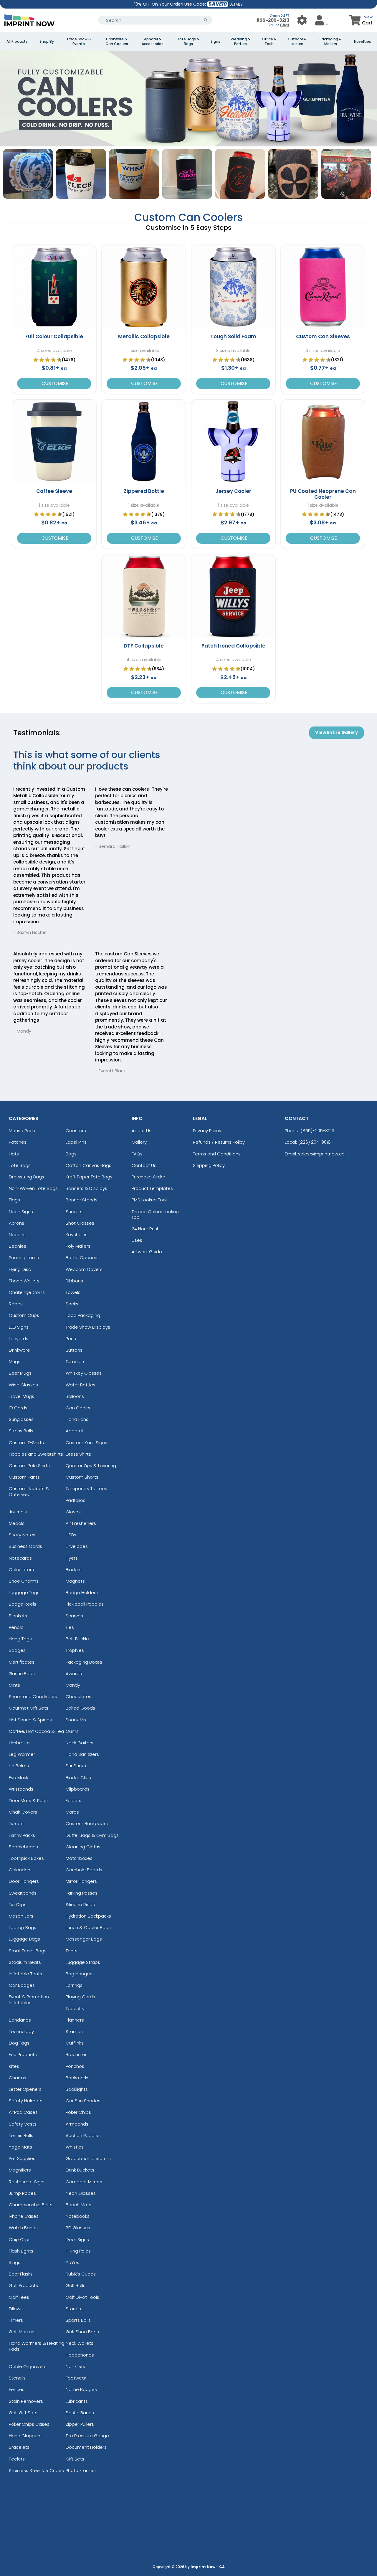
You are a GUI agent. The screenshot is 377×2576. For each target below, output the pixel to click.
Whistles (75, 2147)
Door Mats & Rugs (28, 1800)
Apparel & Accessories (153, 42)
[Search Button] (206, 20)
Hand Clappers (25, 2436)
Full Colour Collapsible (54, 336)
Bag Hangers (80, 1974)
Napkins (17, 1235)
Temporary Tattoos (86, 1488)
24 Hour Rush (146, 1229)
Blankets (18, 1616)
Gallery (139, 1142)
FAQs (137, 1154)
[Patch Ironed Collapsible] (233, 596)
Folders (73, 1800)
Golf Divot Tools (82, 2297)
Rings (15, 2262)
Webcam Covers (84, 1269)
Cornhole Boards (84, 1870)
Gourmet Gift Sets (29, 1708)
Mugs (15, 1362)
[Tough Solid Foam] (233, 287)
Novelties (363, 42)
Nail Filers (75, 2366)
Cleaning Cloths (83, 1847)
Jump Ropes (22, 2193)
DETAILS (236, 4)
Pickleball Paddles (85, 1604)
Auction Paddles (83, 2135)
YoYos (72, 2262)
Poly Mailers (78, 1246)
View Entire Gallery (337, 732)
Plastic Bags (22, 1673)
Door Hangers (24, 1881)
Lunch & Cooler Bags (88, 1927)
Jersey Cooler (233, 491)
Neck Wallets (80, 2343)
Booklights (77, 2089)
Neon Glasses (81, 2193)
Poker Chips (78, 2112)
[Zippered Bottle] (144, 442)
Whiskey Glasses (84, 1373)
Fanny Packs (22, 1835)
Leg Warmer (22, 1754)
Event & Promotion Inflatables (29, 1999)
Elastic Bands (80, 2413)
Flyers (72, 1558)
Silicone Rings (80, 1904)
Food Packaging (83, 1315)
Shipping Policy (209, 1165)
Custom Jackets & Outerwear (29, 1491)
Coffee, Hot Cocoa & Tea (36, 1731)
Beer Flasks (21, 2274)
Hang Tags (20, 1639)
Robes (16, 1304)
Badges (17, 1650)
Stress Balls (21, 1431)
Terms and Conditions (217, 1154)
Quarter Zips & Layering (91, 1465)
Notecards (20, 1558)
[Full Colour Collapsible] (54, 287)
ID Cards (18, 1408)
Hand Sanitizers (82, 1754)
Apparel (74, 1431)
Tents (72, 1951)
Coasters (76, 1131)
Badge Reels (23, 1604)
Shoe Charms (24, 1581)
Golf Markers (22, 2332)
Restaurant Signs (27, 2182)
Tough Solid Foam (233, 336)
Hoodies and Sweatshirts (36, 1454)
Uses (137, 1240)
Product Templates (152, 1188)
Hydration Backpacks (88, 1916)
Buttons (74, 1350)
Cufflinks (75, 2043)
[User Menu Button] (302, 20)
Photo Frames (81, 2470)
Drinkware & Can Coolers (117, 42)
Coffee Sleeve (54, 491)
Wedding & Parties (240, 42)
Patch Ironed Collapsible (233, 646)
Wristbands (21, 1789)
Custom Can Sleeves (323, 336)
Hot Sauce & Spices (30, 1720)
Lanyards (19, 1339)
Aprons (16, 1223)
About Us (142, 1131)
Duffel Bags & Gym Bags (92, 1835)
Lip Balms (19, 1766)
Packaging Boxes (84, 1662)
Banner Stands (82, 1200)
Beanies (18, 1246)
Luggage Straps (83, 1962)
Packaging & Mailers (331, 42)
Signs (215, 42)
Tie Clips (18, 1904)
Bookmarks (78, 2078)
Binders (74, 1569)
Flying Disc (20, 1269)
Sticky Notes (22, 1535)
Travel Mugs (22, 1396)
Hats (14, 1154)
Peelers (17, 2459)
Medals (17, 1523)
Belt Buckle (77, 1639)
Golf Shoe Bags (82, 2332)
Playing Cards (80, 1997)
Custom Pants (24, 1477)
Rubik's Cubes (81, 2274)
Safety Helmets (26, 2101)
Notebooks (78, 2216)
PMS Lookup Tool (149, 1200)
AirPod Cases (23, 2112)
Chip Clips (20, 2239)
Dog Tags (19, 2043)
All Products (17, 42)
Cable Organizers (28, 2366)
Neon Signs (21, 1212)
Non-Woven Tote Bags (33, 1188)
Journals (18, 1512)
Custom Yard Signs (86, 1443)
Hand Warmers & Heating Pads (37, 2346)
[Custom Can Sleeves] (323, 287)
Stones (73, 2309)
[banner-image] (188, 54)
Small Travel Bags (28, 1951)
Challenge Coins (27, 1292)
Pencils (16, 1627)
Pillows (16, 2309)
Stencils (17, 2378)
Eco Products (23, 2054)
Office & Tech (269, 42)
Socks (72, 1304)
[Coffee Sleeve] (54, 442)
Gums (72, 1731)
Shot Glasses (80, 1223)
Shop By (47, 42)
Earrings (74, 1985)
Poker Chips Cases (29, 2424)
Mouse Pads (22, 1131)
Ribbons (74, 1281)
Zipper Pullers (80, 2424)
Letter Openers (25, 2089)
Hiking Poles (78, 2251)
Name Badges (81, 2389)
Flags (14, 1200)
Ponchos (75, 2066)
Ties (70, 1627)
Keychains (77, 1235)
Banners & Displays (86, 1188)
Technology (21, 2031)
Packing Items (24, 1258)
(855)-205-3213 (317, 1131)
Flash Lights (21, 2251)
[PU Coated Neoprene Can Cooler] (323, 442)
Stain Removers (26, 2401)
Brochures (77, 2054)
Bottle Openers (82, 1258)
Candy (73, 1685)
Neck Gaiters (80, 1743)
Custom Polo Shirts (29, 1465)
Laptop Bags (23, 1927)
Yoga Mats (20, 2147)
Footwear (76, 2378)
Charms (18, 2078)
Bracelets (19, 2447)
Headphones (80, 2355)
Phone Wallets (24, 1281)
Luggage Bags (24, 1939)
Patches (18, 1142)
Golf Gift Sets (23, 2413)
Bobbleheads (23, 1847)
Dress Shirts (78, 1454)
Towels (73, 1292)
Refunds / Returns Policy (219, 1142)
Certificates (22, 1662)
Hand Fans (77, 1419)
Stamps (74, 2031)
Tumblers (76, 1362)
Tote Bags (20, 1165)
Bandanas (20, 2020)
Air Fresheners (81, 1523)
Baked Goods (80, 1708)
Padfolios (76, 1500)
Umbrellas (20, 1743)
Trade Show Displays (88, 1327)
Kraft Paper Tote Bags (89, 1177)
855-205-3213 (273, 20)
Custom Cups (24, 1315)
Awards (74, 1673)
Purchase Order (148, 1177)
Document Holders (86, 2447)
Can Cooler (78, 1408)
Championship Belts (31, 2205)
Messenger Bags (84, 1939)
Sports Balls (78, 2320)
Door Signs (77, 2239)
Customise (54, 383)
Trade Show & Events (79, 42)
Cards (72, 1812)
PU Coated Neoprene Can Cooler (323, 494)
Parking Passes (82, 1893)
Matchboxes (79, 1858)
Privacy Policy (207, 1131)
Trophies (75, 1650)
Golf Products (23, 2285)
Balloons (75, 1396)
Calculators (21, 1569)
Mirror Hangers (81, 1881)
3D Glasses (78, 2228)
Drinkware (19, 1350)
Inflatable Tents (25, 1974)
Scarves (74, 1616)
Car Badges (22, 1985)
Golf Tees (19, 2297)
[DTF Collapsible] (144, 596)
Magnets (75, 1581)
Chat (285, 25)
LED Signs (19, 1327)
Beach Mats (78, 2205)
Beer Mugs (20, 1373)
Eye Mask (19, 1777)
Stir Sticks (76, 1766)
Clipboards (78, 1789)
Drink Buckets (80, 2170)
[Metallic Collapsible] (144, 287)
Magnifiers (20, 2170)
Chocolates (78, 1696)
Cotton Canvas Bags (89, 1165)
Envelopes (77, 1546)
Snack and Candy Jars (33, 1696)
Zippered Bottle (144, 491)
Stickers (74, 1212)
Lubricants (77, 2401)
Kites (14, 2066)
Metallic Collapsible (144, 336)
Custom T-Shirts (26, 1443)
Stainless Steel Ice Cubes (36, 2470)
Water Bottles (81, 1385)
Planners (75, 2020)
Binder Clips (78, 1777)
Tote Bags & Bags (188, 42)
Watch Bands (23, 2228)
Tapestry (75, 2008)
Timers (16, 2320)
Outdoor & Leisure (297, 42)
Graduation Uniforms (88, 2158)
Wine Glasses (23, 1385)
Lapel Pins (76, 1142)
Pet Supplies (22, 2158)
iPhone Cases (24, 2216)
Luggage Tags (24, 1592)
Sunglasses (21, 1419)
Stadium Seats (25, 1962)
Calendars (20, 1870)
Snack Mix (76, 1720)
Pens (71, 1339)
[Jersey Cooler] (233, 442)
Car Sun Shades (83, 2101)
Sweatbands (23, 1893)
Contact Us (144, 1165)
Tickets (16, 1823)
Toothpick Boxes (26, 1858)
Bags (71, 1154)
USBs (71, 1535)
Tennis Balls (21, 2135)
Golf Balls (76, 2285)
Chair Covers (23, 1812)
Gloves (73, 1512)
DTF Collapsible (144, 646)
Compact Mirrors (84, 2182)
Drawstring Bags (27, 1177)
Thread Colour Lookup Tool (155, 1214)
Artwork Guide (147, 1252)
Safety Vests (23, 2124)
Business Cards (25, 1546)
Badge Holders (82, 1592)
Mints (14, 1685)
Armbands (77, 2124)
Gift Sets (75, 2459)
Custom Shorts (82, 1477)
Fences (17, 2389)
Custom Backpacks (87, 1823)
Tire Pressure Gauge (87, 2436)
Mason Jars (21, 1916)
